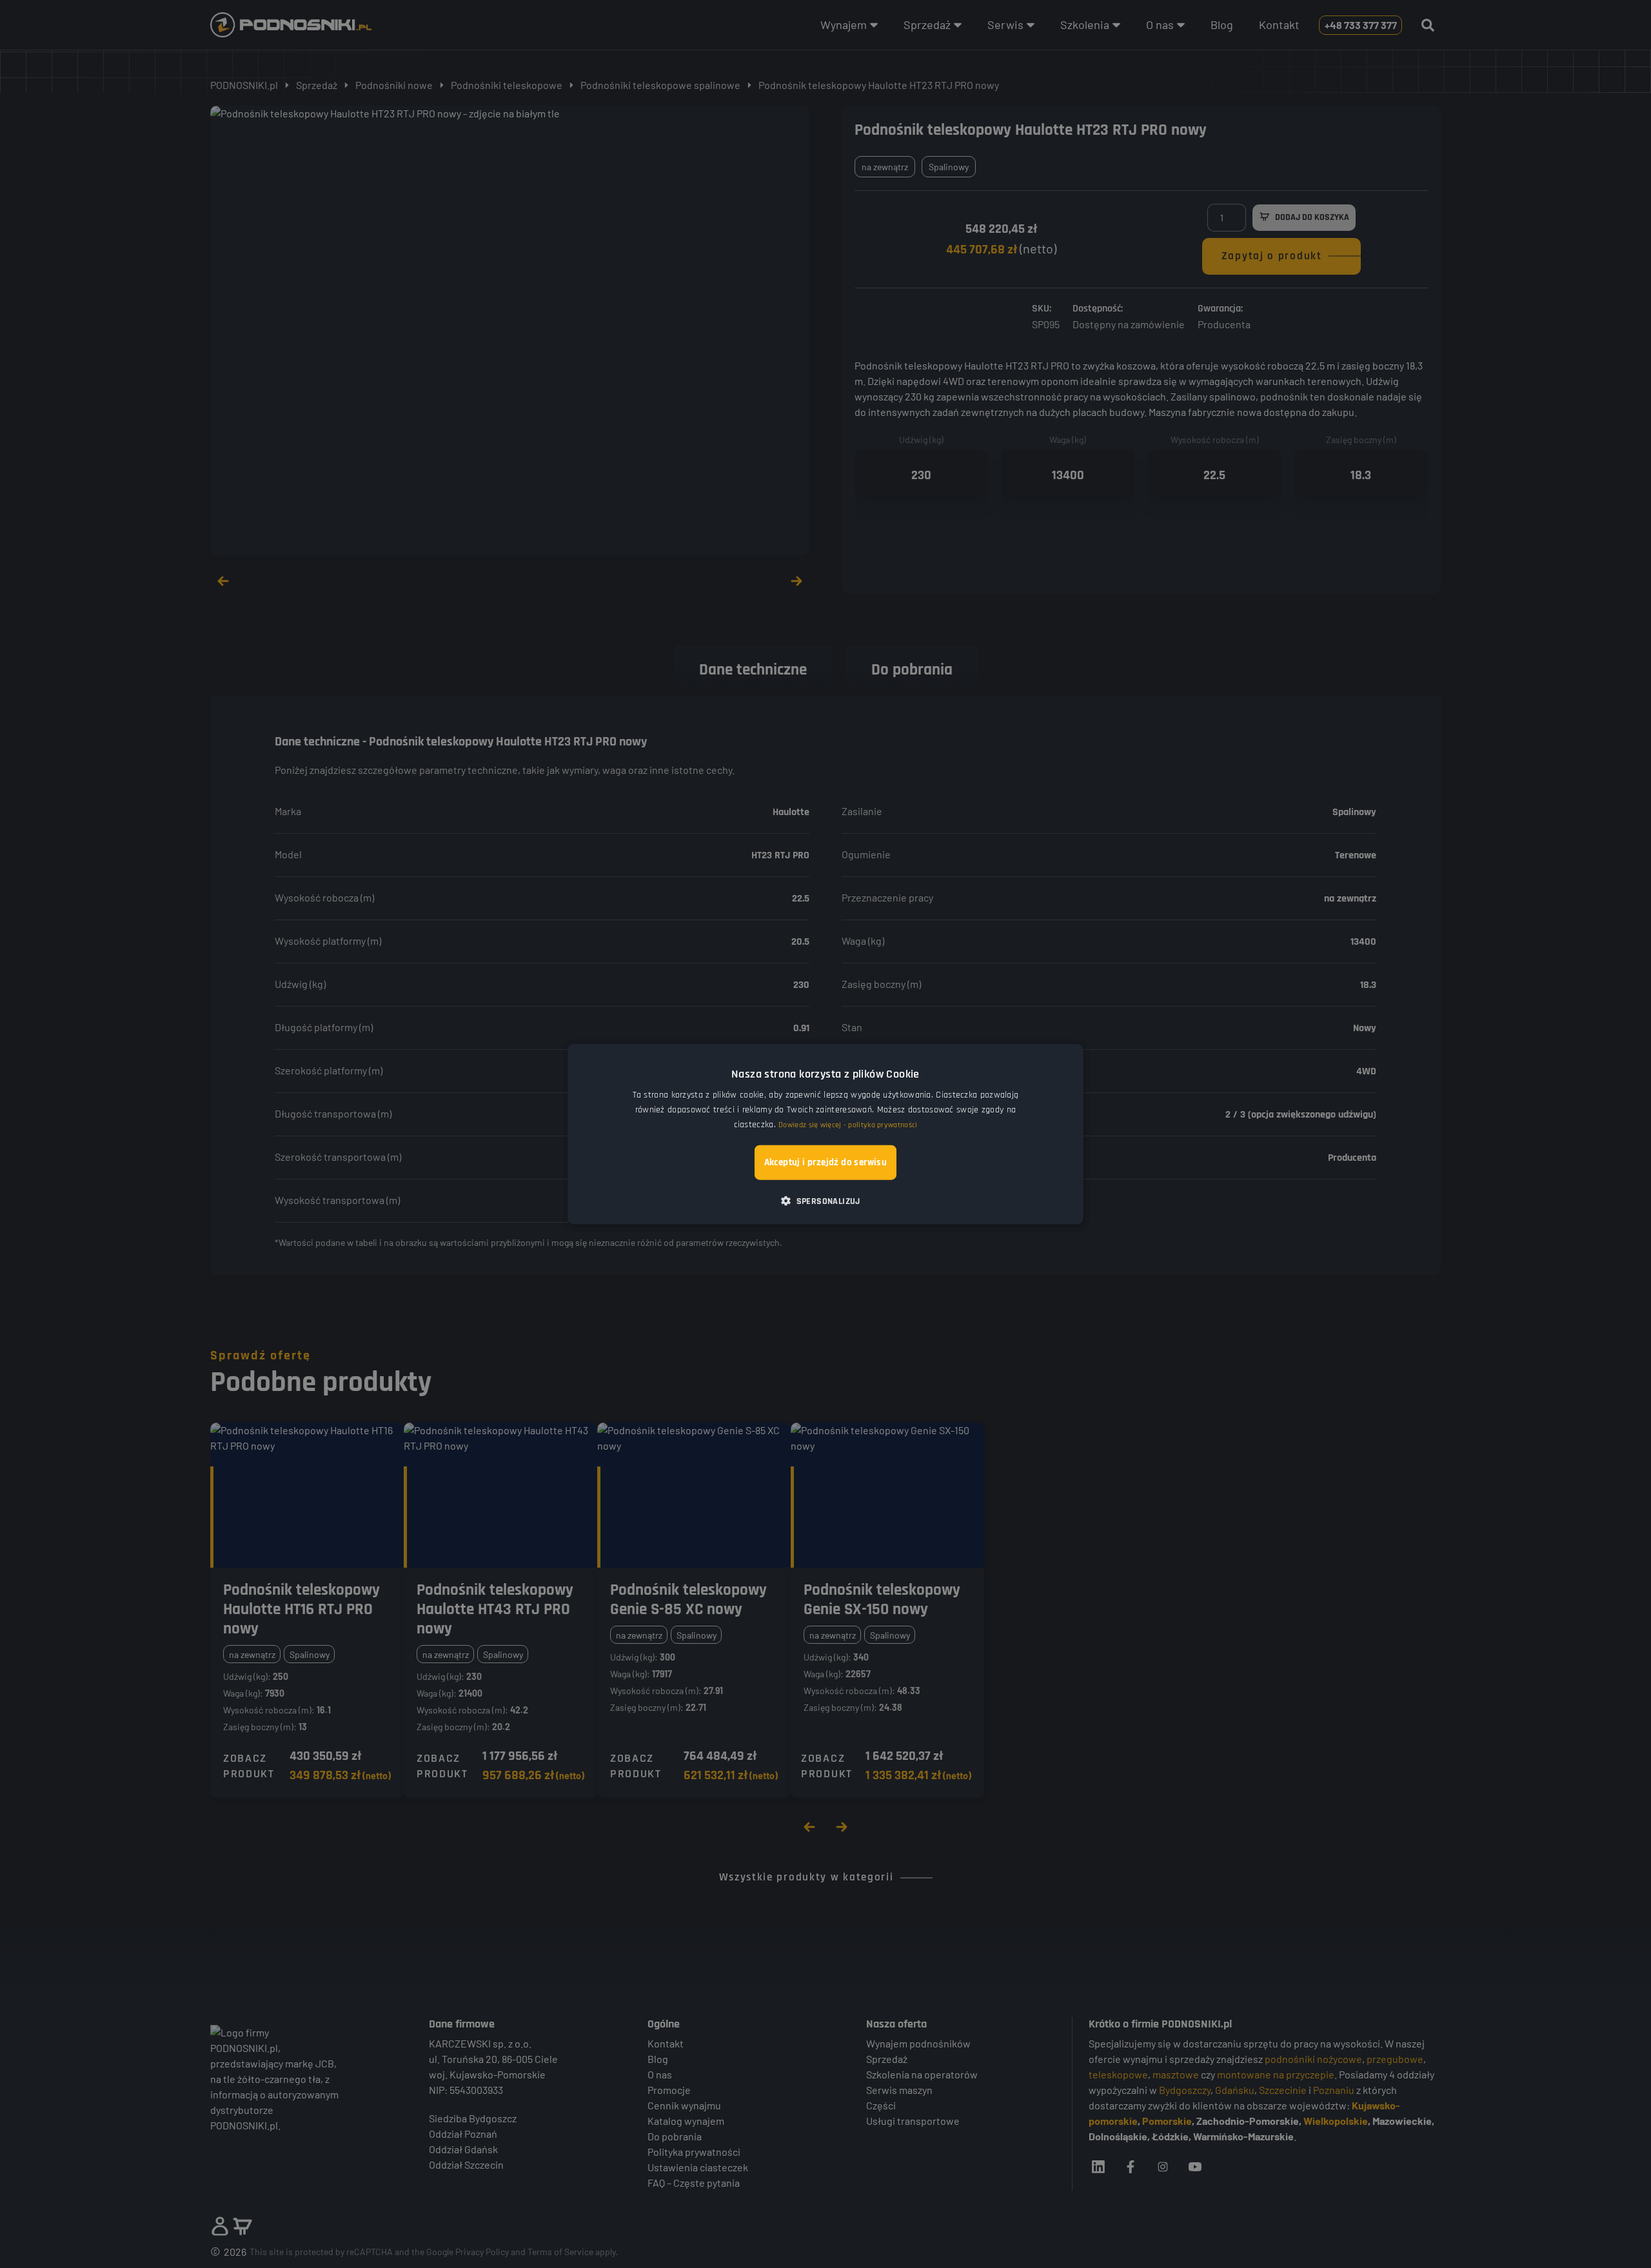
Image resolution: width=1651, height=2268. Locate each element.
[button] (825, 1201)
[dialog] (825, 1134)
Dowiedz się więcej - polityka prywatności (848, 1125)
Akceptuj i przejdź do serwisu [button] (826, 1162)
